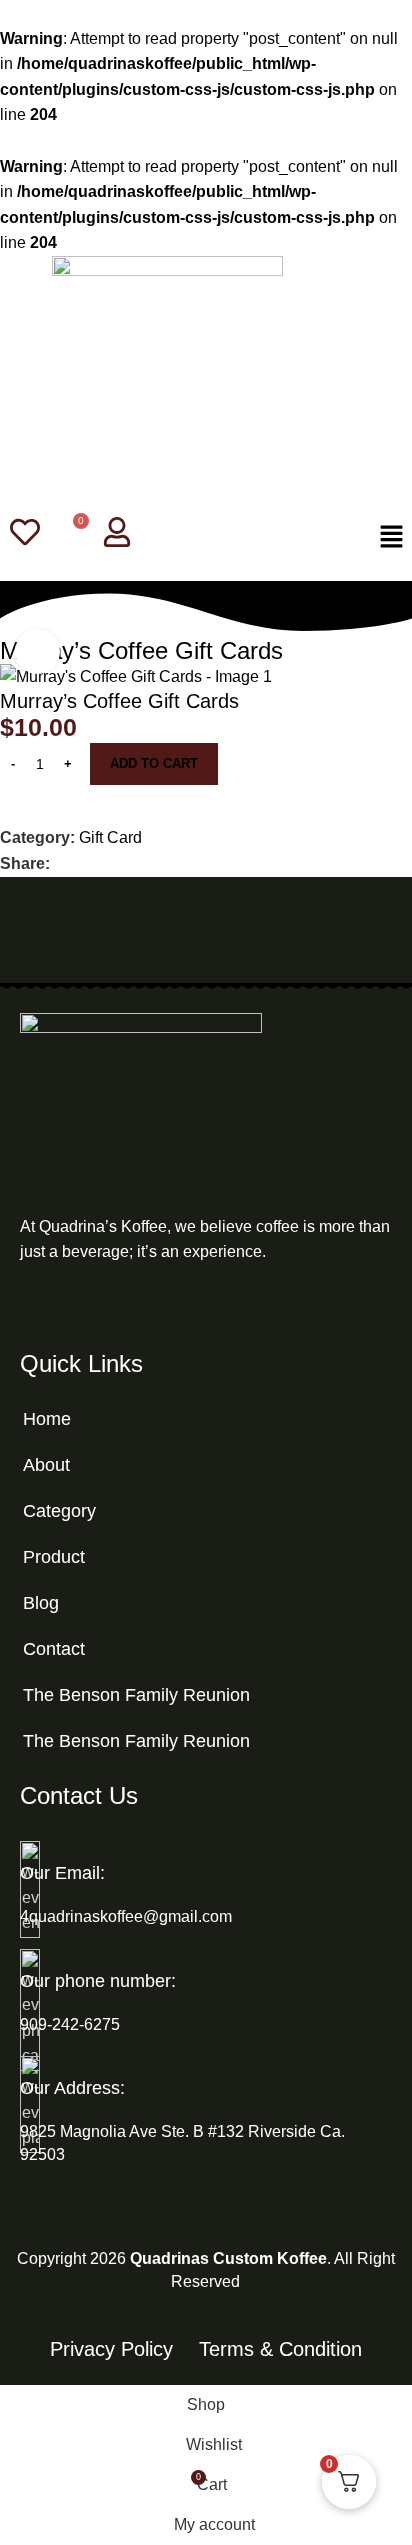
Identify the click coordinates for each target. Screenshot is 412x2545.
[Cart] (71, 534)
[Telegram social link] (153, 863)
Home (47, 1419)
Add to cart (154, 763)
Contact (54, 1649)
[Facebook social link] (61, 863)
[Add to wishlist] (8, 815)
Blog (41, 1603)
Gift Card (110, 837)
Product (54, 1557)
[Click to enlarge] (37, 651)
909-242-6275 (70, 2024)
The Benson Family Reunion (136, 1695)
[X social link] (84, 863)
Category (59, 1511)
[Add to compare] (8, 795)
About (46, 1465)
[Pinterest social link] (107, 863)
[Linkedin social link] (130, 863)
